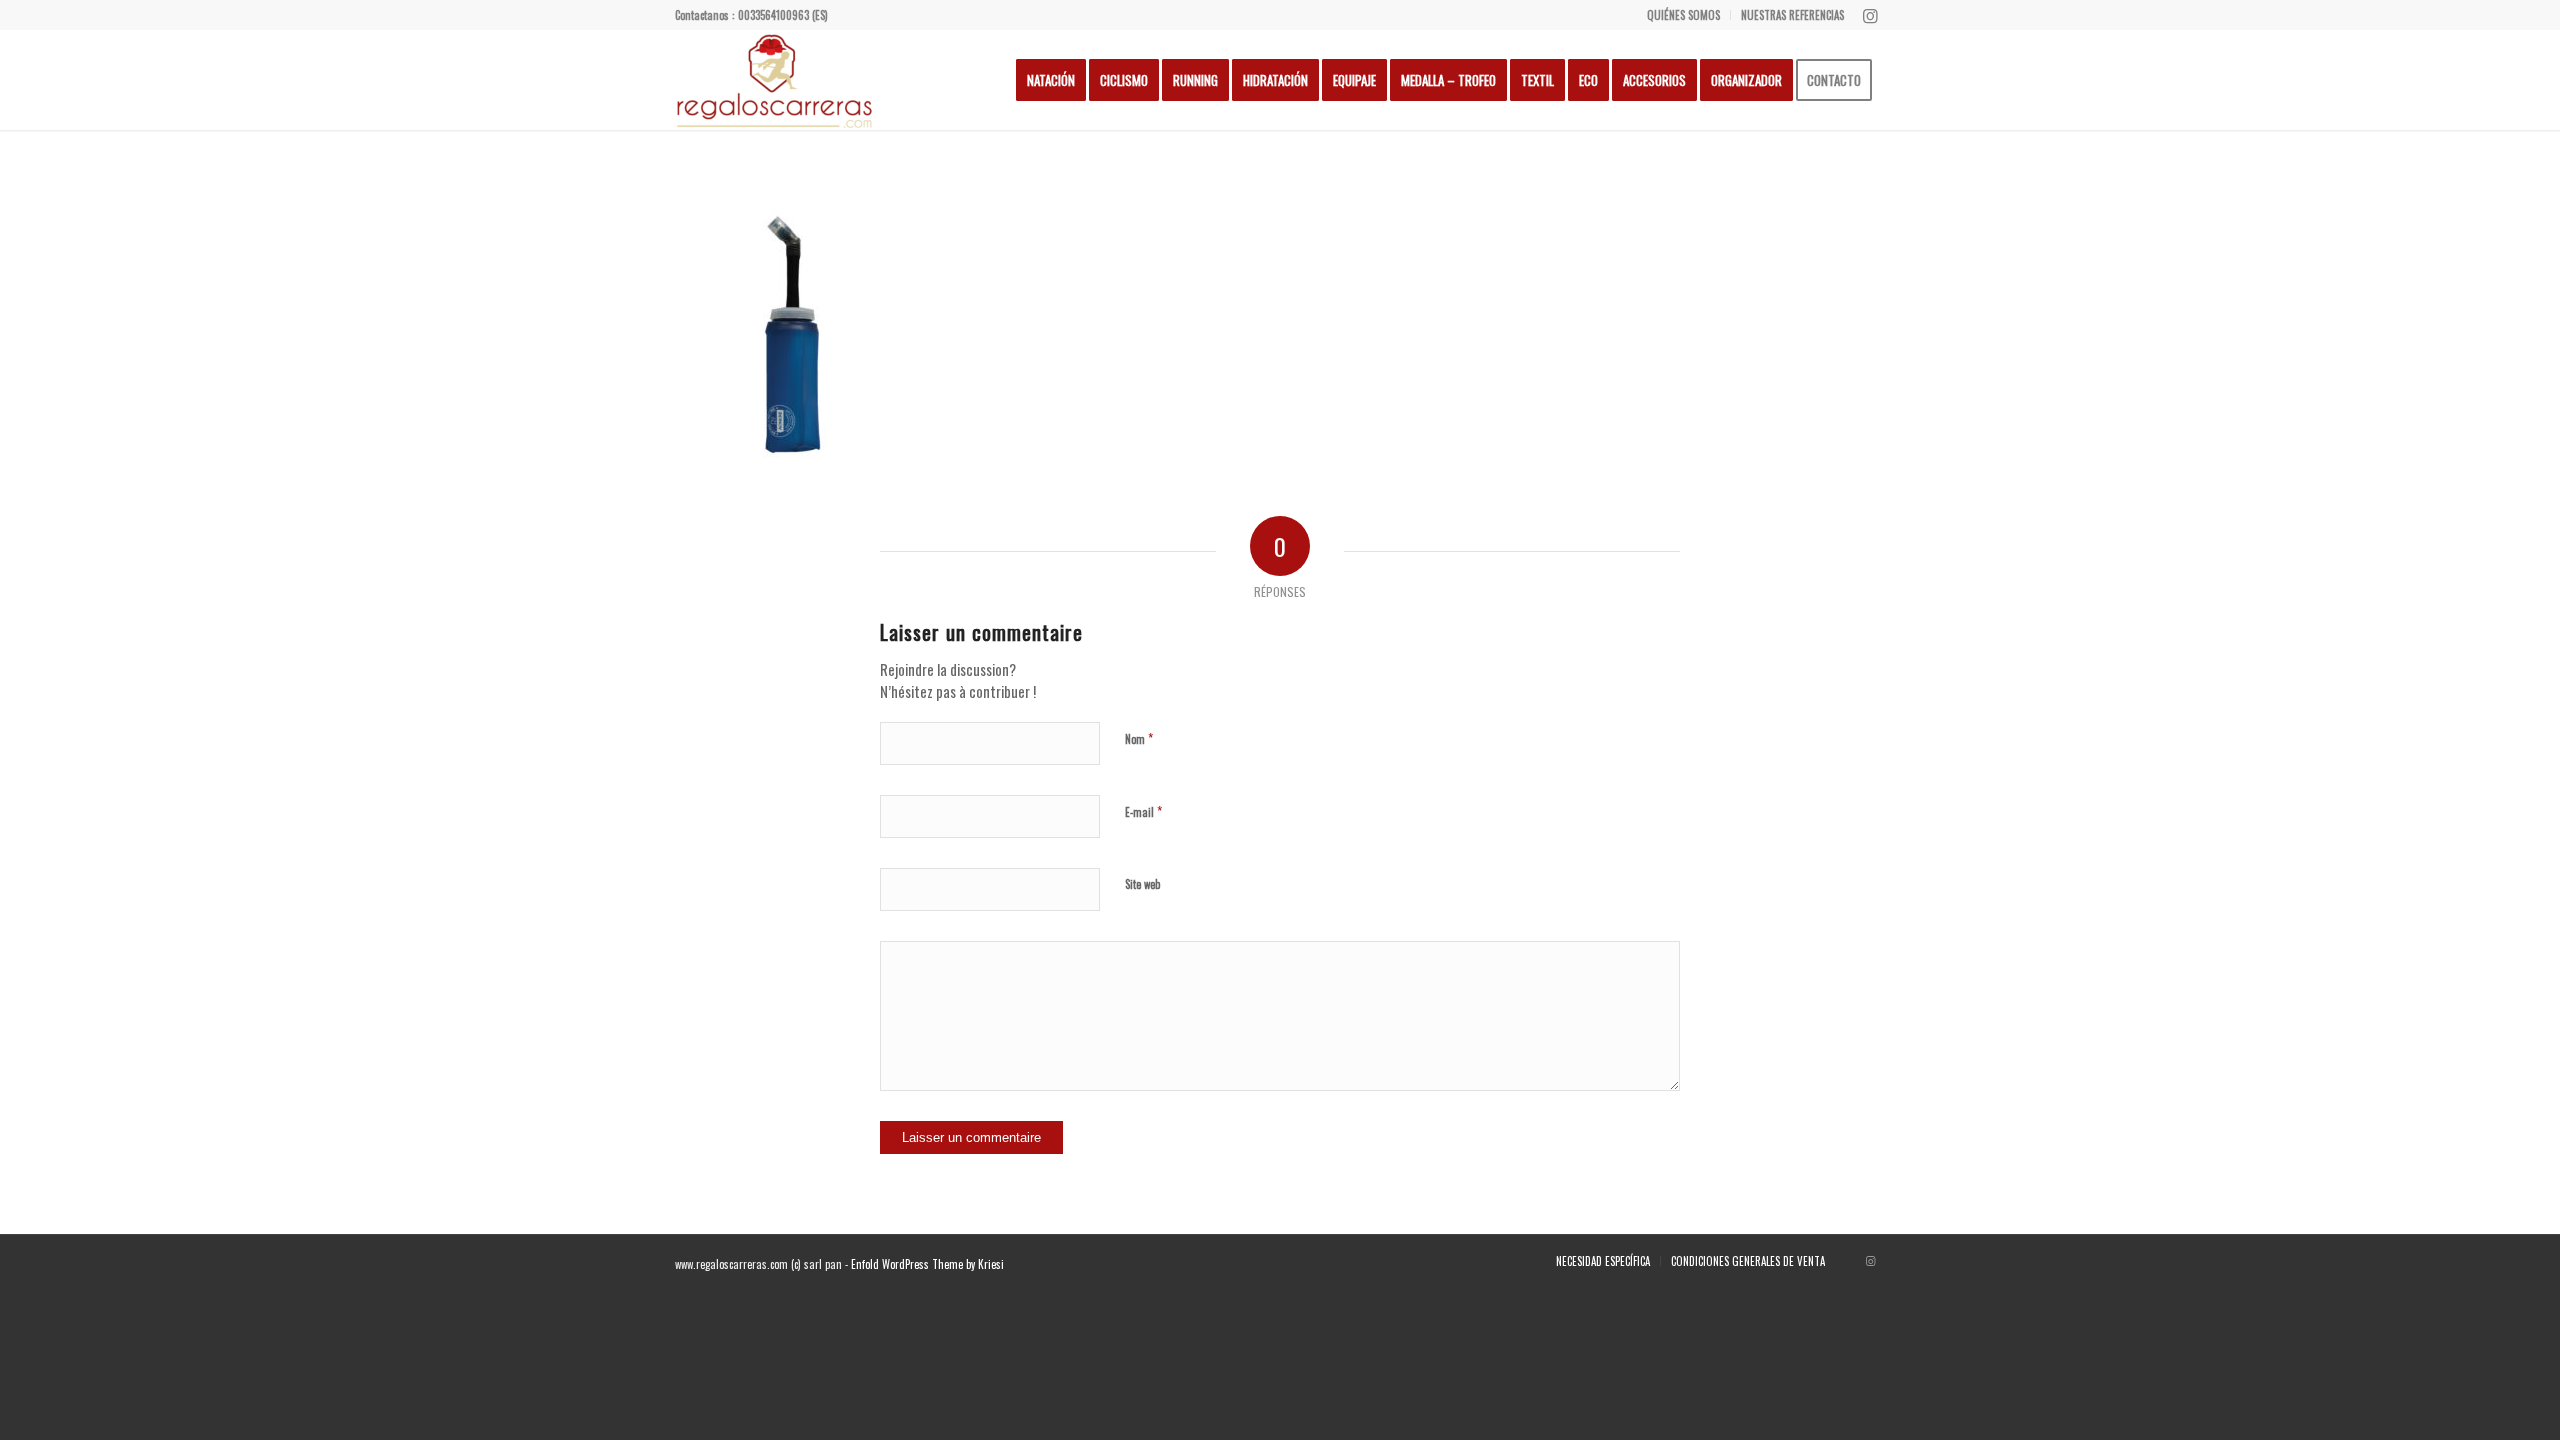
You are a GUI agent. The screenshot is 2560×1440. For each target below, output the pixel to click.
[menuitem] (1684, 15)
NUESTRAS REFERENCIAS (1792, 15)
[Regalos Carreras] (775, 80)
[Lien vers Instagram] (1870, 15)
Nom (1139, 738)
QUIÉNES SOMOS (1683, 15)
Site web (1142, 884)
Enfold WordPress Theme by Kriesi (927, 1264)
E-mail (1143, 811)
